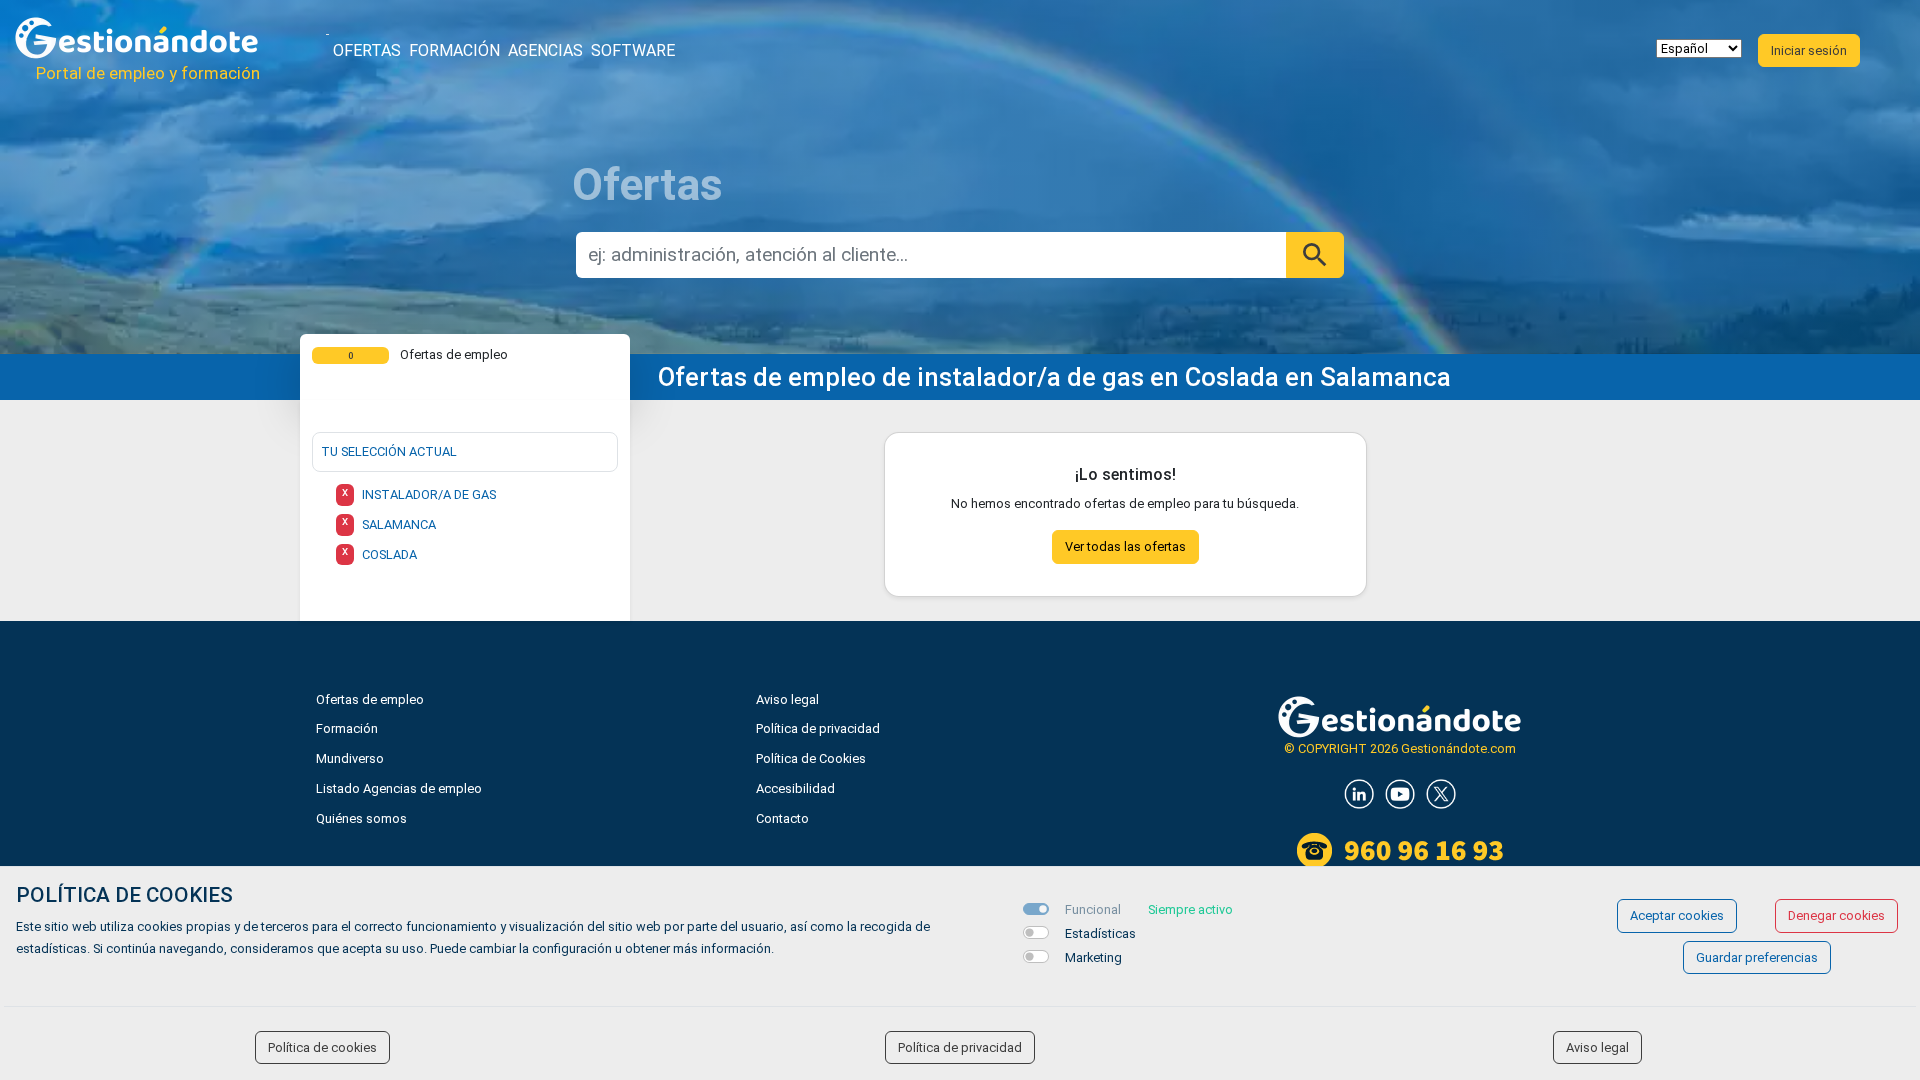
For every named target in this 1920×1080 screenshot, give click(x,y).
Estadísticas (1100, 933)
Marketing (1093, 957)
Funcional (1093, 909)
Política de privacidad (818, 728)
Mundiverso (350, 758)
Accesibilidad (795, 788)
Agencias (545, 50)
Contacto (782, 818)
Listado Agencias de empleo (399, 788)
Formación (454, 50)
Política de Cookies (811, 758)
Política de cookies (322, 1047)
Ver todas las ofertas (1125, 546)
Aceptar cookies (1677, 915)
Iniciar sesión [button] (1809, 50)
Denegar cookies (1836, 915)
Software (633, 50)
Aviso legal (787, 699)
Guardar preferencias (1757, 957)
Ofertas (367, 50)
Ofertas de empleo (370, 699)
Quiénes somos (361, 818)
